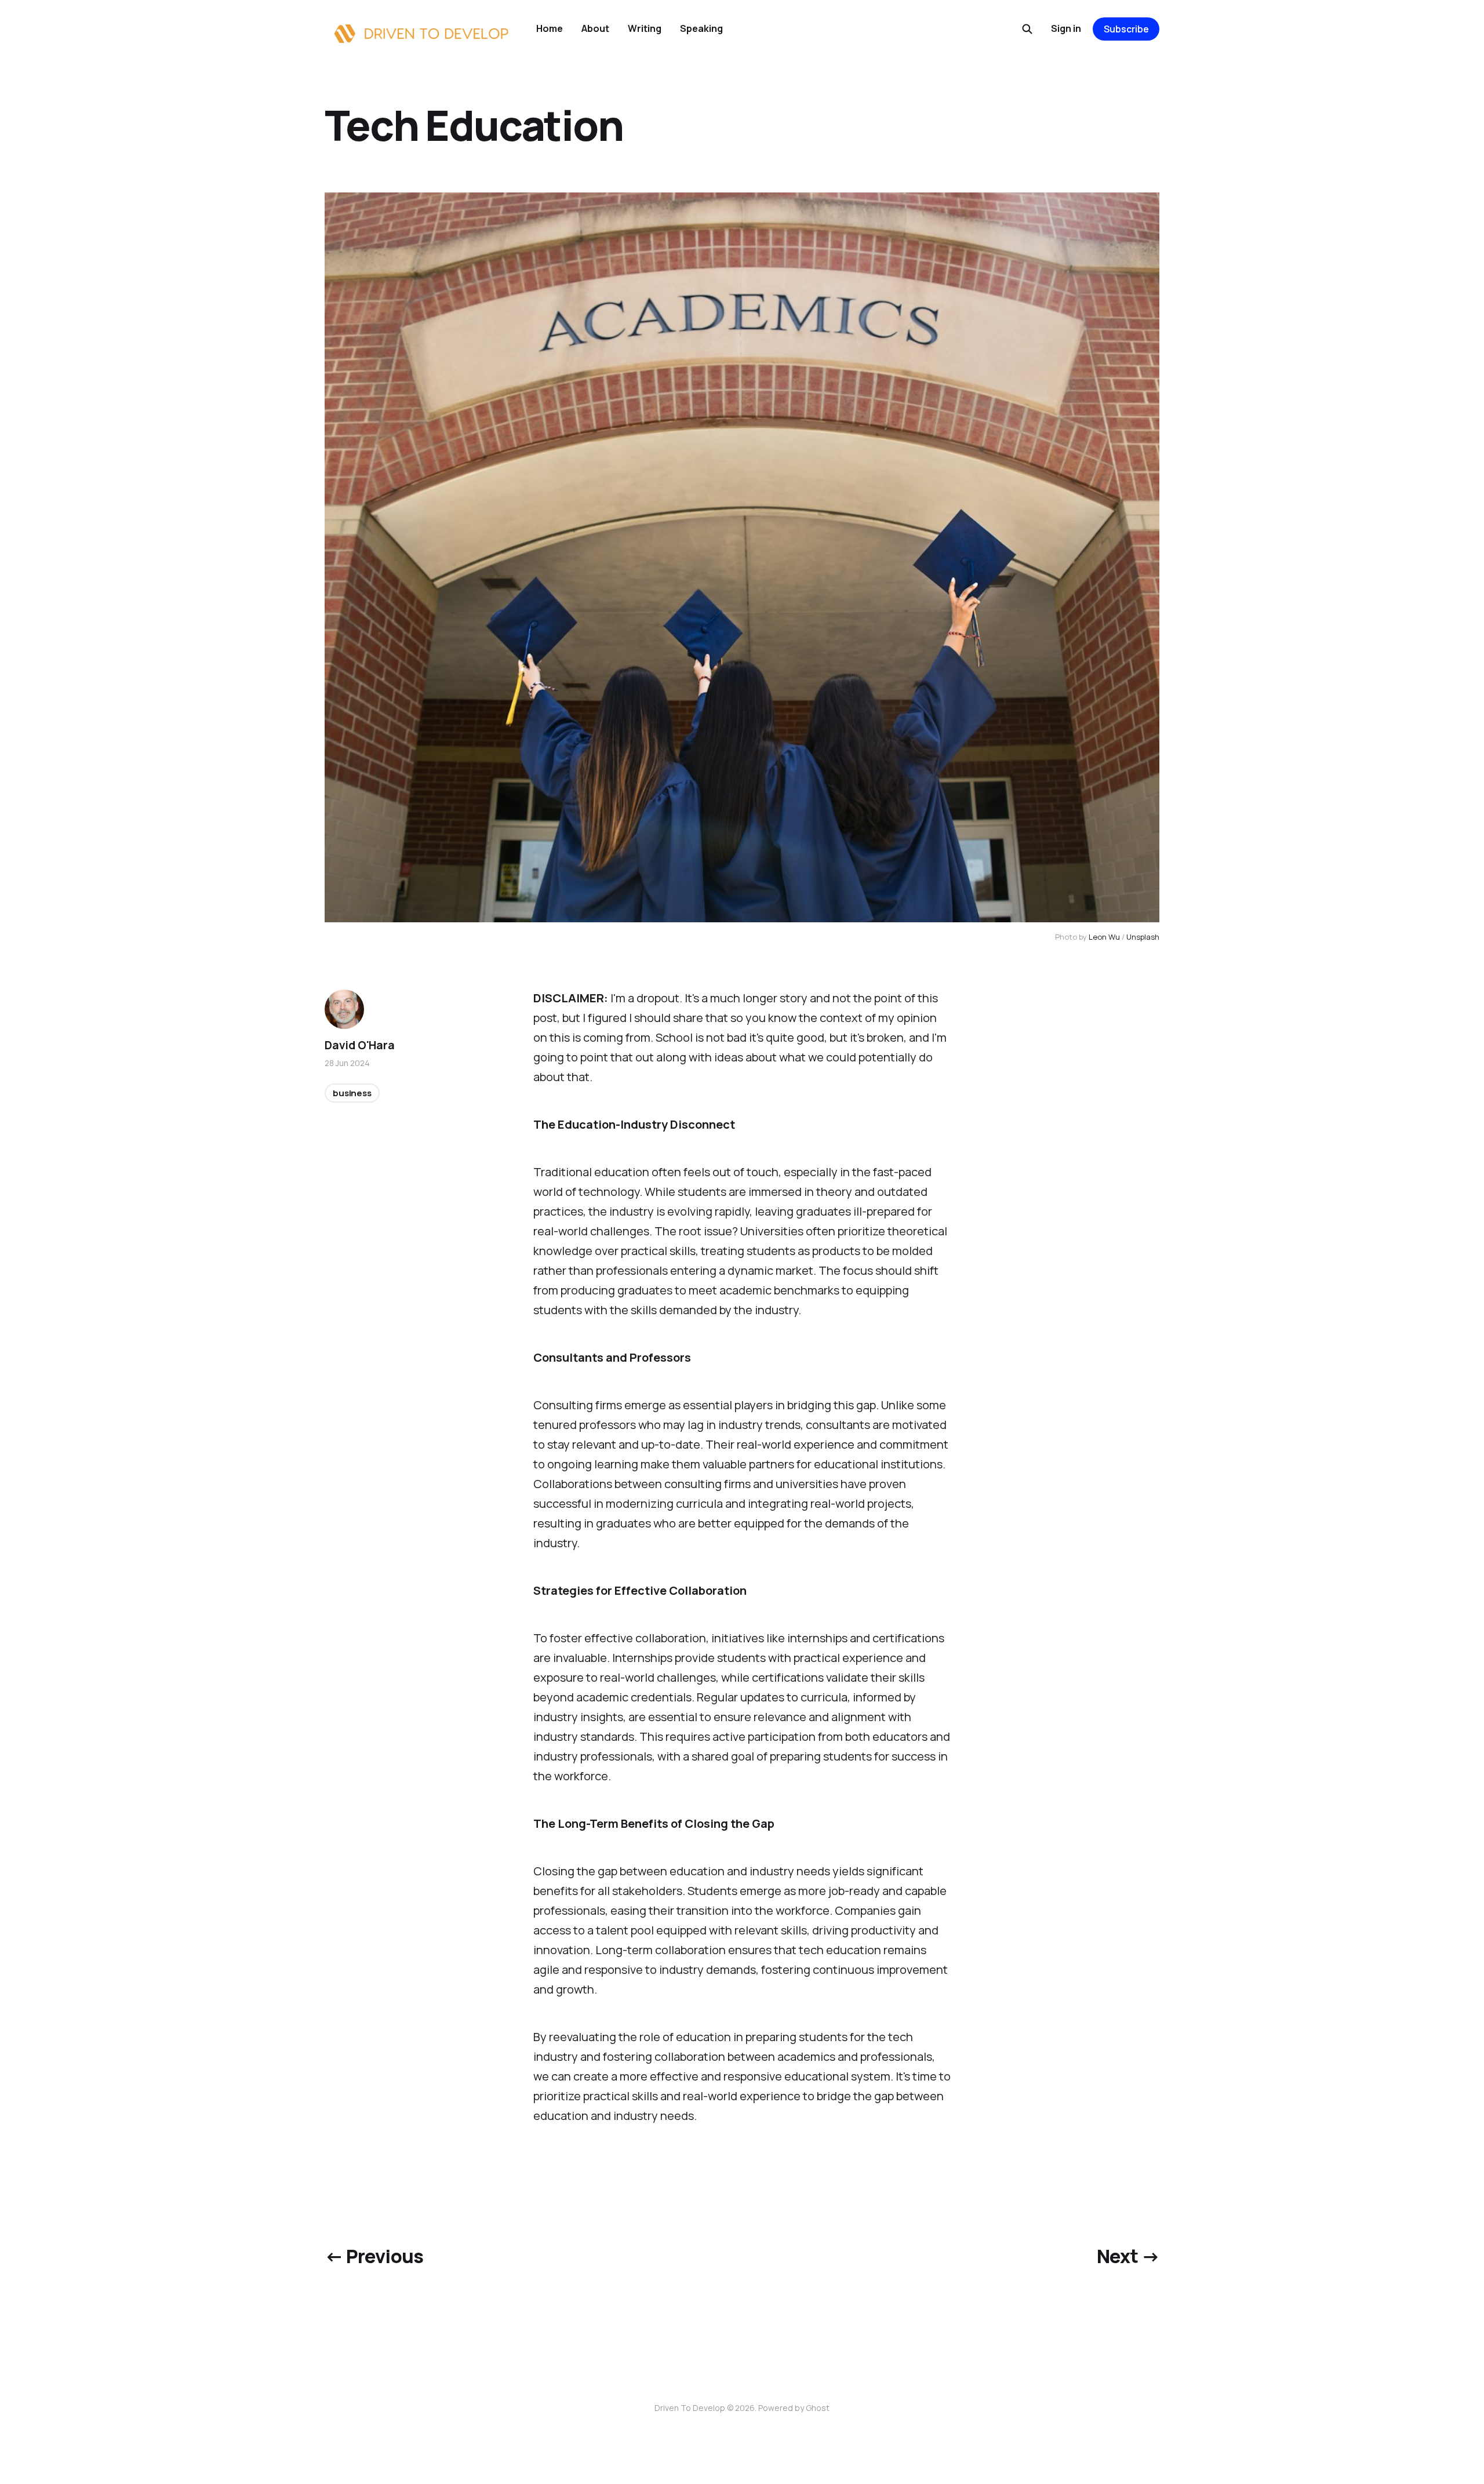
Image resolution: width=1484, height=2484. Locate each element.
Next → (1128, 2256)
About (595, 28)
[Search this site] (1027, 29)
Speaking (701, 28)
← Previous (374, 2256)
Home (550, 28)
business (352, 1093)
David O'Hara (360, 1045)
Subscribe (1126, 29)
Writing (645, 28)
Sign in (1066, 28)
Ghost (818, 2408)
